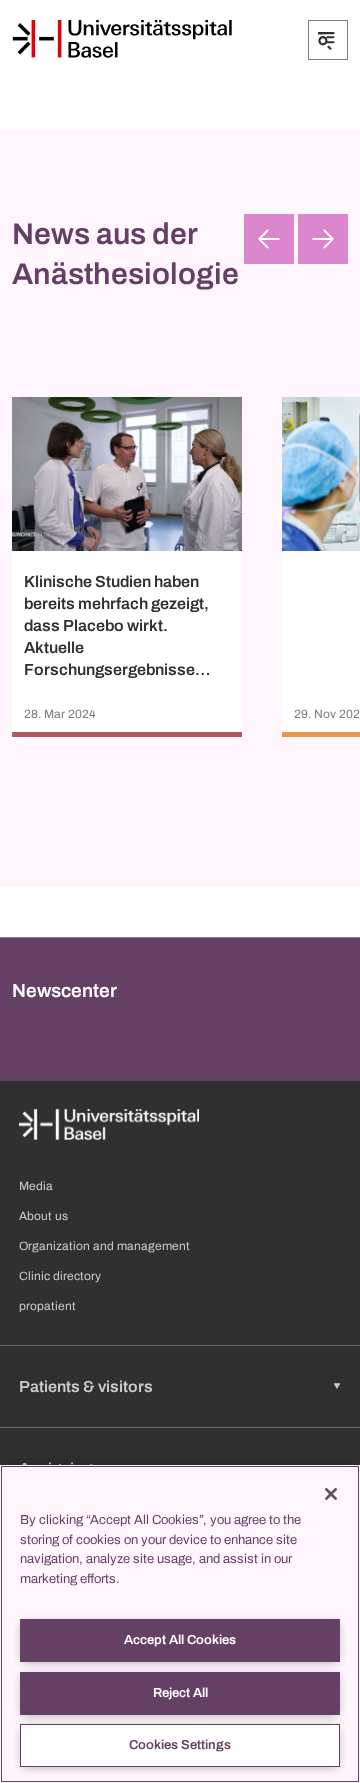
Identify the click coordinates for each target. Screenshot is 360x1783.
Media (36, 1186)
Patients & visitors (86, 1386)
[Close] (331, 1494)
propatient (47, 1306)
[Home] (122, 39)
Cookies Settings (180, 1745)
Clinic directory (60, 1276)
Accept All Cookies (180, 1640)
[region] (180, 1624)
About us (43, 1216)
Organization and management (104, 1246)
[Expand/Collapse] (328, 40)
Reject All (180, 1693)
